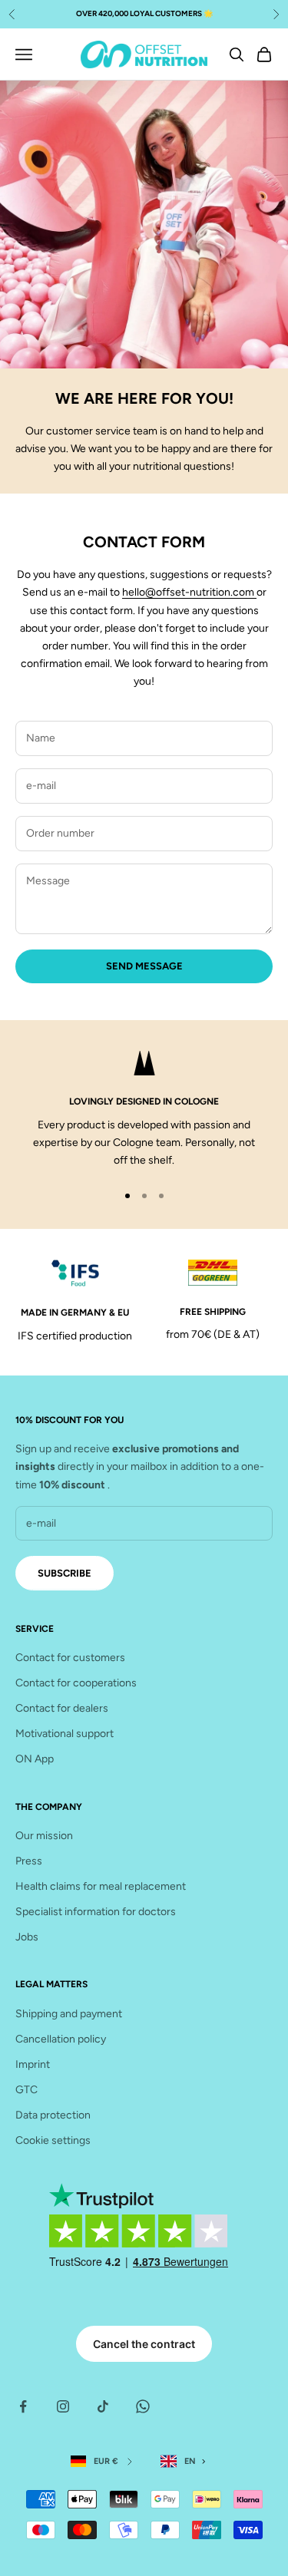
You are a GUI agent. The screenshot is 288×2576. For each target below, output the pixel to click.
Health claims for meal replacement (101, 1886)
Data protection (53, 2115)
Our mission (44, 1836)
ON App (35, 1759)
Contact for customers (70, 1658)
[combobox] (186, 2461)
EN (190, 2461)
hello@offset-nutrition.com (189, 592)
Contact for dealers (62, 1708)
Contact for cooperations (76, 1683)
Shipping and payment (69, 2014)
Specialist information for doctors (96, 1912)
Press (29, 1861)
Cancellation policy (61, 2039)
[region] (144, 1110)
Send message (144, 966)
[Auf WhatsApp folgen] (143, 2406)
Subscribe (65, 1573)
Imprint (33, 2064)
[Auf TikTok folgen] (103, 2406)
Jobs (27, 1937)
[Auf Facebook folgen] (23, 2406)
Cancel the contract (144, 2344)
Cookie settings (53, 2140)
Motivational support (65, 1734)
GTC (26, 2090)
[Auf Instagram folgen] (63, 2406)
